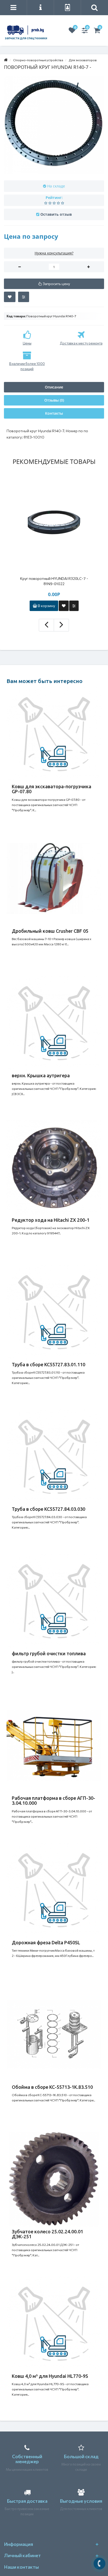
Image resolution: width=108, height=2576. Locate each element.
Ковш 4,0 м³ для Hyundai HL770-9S (50, 2376)
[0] (72, 31)
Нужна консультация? (54, 253)
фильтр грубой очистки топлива (49, 1653)
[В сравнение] (24, 297)
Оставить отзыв (56, 214)
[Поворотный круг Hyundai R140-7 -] (54, 125)
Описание (54, 387)
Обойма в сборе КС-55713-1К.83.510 (52, 2087)
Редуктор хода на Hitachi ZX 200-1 (51, 1220)
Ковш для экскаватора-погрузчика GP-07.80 (52, 789)
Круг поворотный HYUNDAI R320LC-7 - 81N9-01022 (54, 581)
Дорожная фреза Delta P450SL (46, 1942)
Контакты (54, 413)
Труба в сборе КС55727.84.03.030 (48, 1509)
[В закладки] (10, 297)
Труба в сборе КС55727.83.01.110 (48, 1364)
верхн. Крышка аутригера (41, 1075)
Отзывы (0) (54, 400)
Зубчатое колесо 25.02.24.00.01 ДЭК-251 (47, 2234)
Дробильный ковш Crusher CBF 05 (50, 931)
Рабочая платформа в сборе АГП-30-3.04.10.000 (53, 1801)
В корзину (46, 606)
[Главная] (6, 60)
